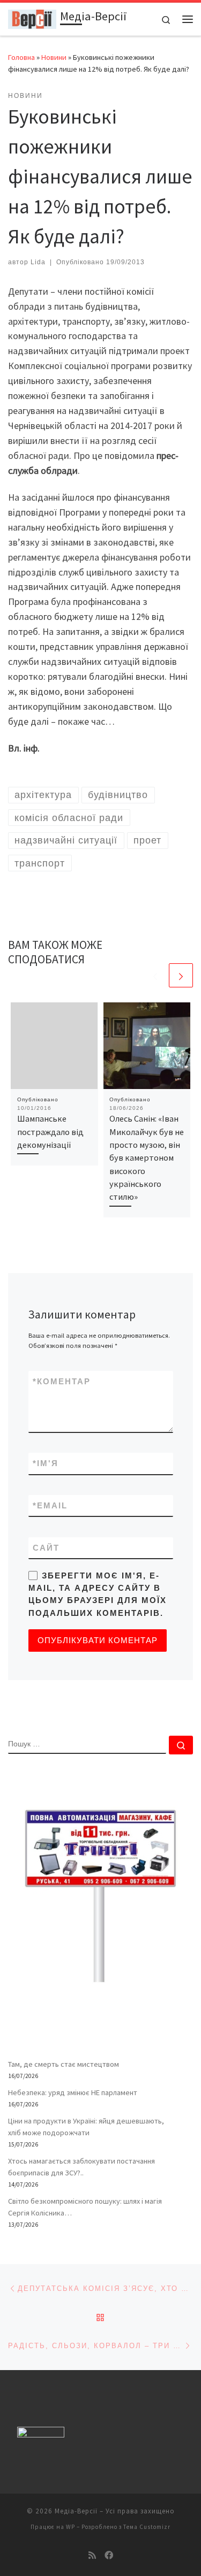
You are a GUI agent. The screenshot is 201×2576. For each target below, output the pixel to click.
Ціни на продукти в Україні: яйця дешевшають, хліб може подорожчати (86, 2127)
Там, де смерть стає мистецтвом (64, 2064)
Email (50, 1505)
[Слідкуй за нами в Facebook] (109, 2555)
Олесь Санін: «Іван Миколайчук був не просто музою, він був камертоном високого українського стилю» (147, 1157)
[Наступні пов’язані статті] (181, 975)
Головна (21, 57)
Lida (38, 262)
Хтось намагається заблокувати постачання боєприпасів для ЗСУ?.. (81, 2167)
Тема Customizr (147, 2527)
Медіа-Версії (76, 2511)
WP (70, 2527)
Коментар (62, 1381)
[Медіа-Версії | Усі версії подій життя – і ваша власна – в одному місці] (32, 18)
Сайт (46, 1548)
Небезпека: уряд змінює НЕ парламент (73, 2092)
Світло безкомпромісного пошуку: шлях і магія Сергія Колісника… (85, 2207)
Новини (54, 57)
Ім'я (46, 1463)
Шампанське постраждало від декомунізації (50, 1132)
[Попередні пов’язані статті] (155, 975)
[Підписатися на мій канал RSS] (92, 2555)
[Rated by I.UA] (41, 2435)
